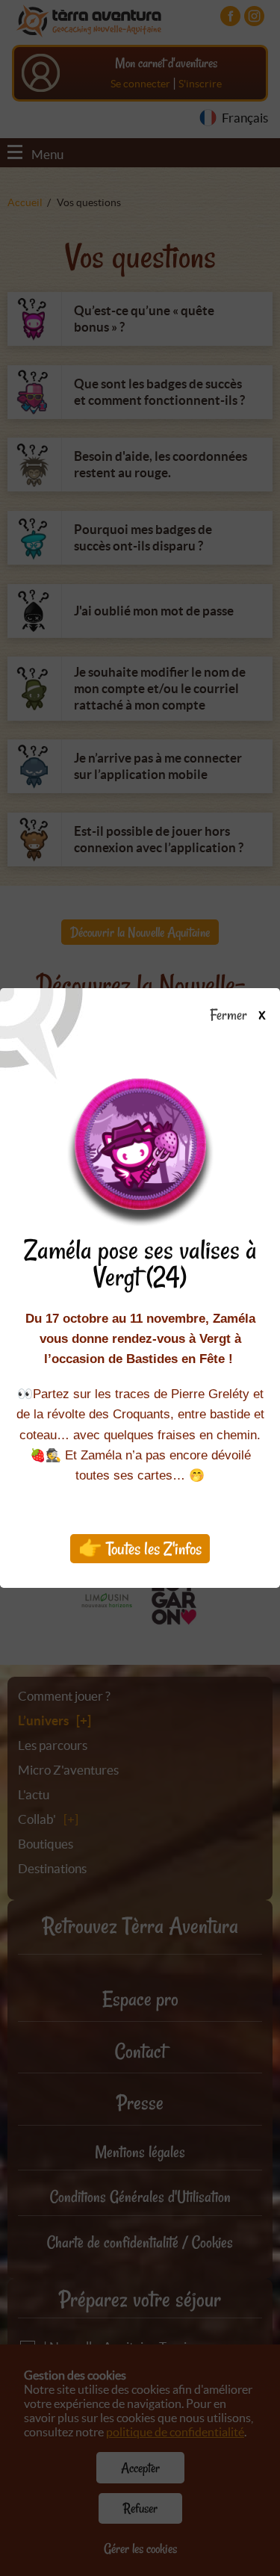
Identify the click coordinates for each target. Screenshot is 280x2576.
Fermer (231, 1016)
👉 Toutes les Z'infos (140, 1549)
